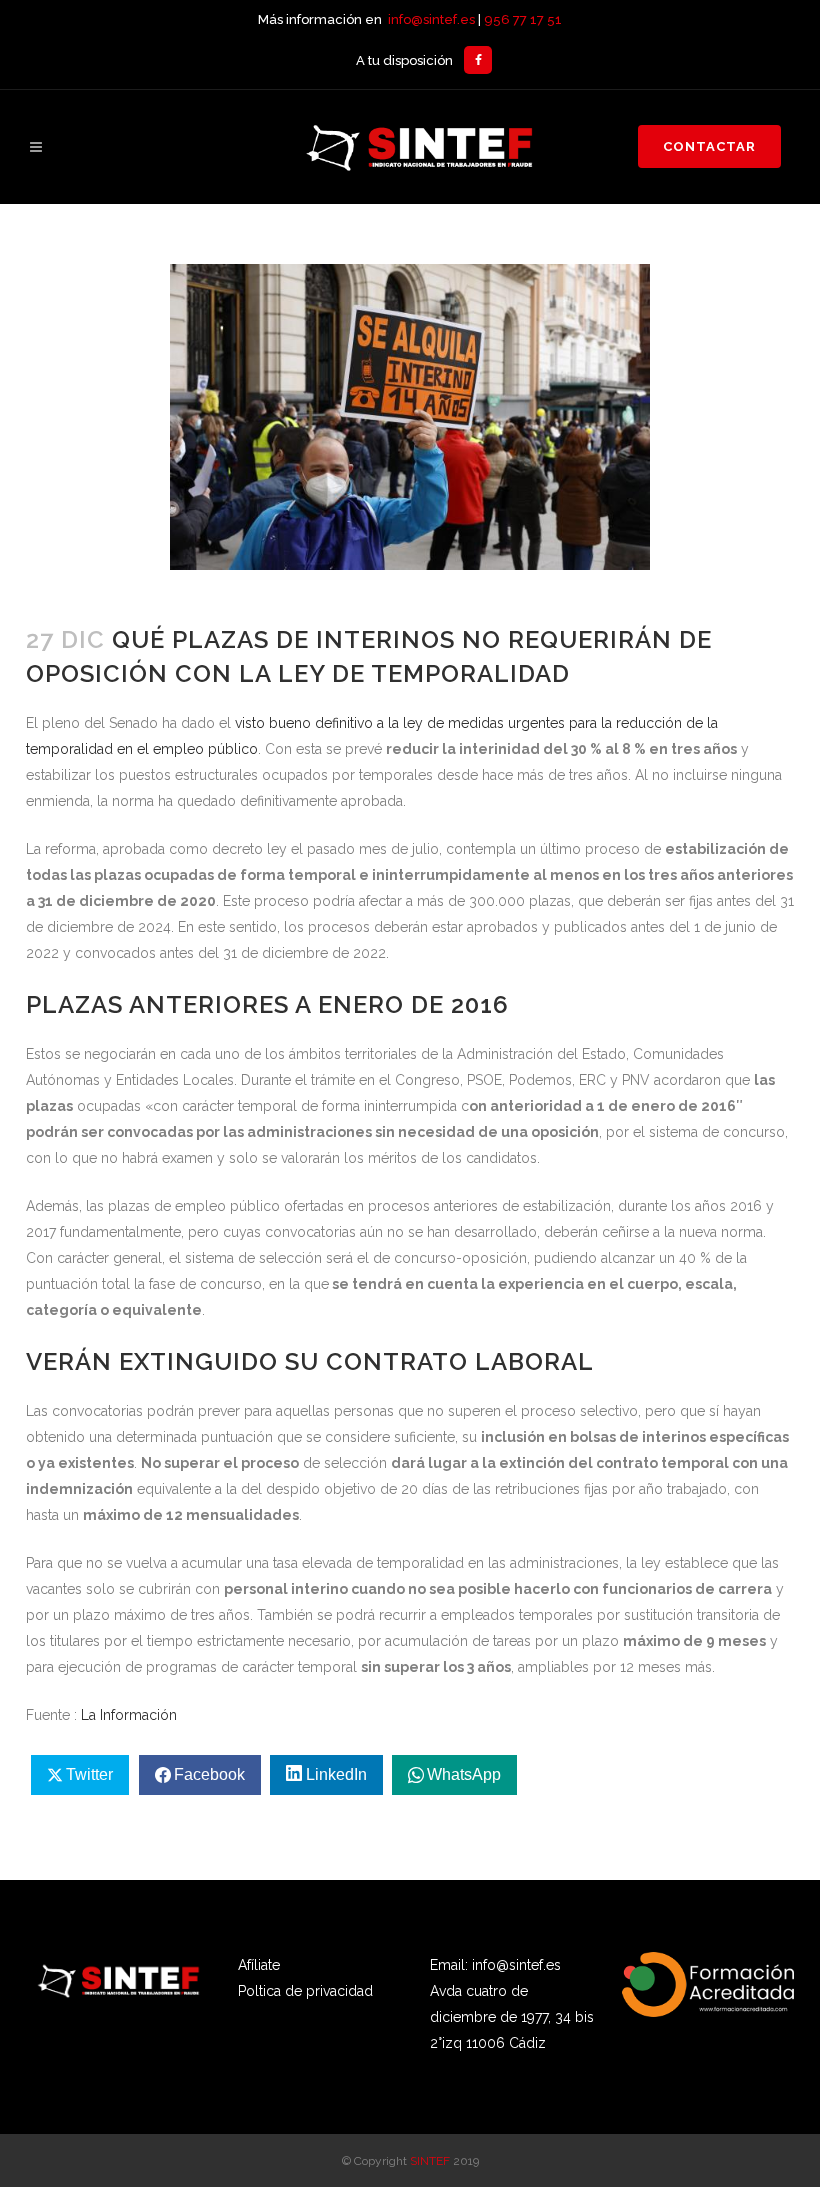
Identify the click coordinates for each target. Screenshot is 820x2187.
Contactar (709, 146)
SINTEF (430, 2161)
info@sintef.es (431, 19)
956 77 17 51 (523, 19)
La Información (129, 1715)
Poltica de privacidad (305, 1991)
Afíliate (259, 1965)
